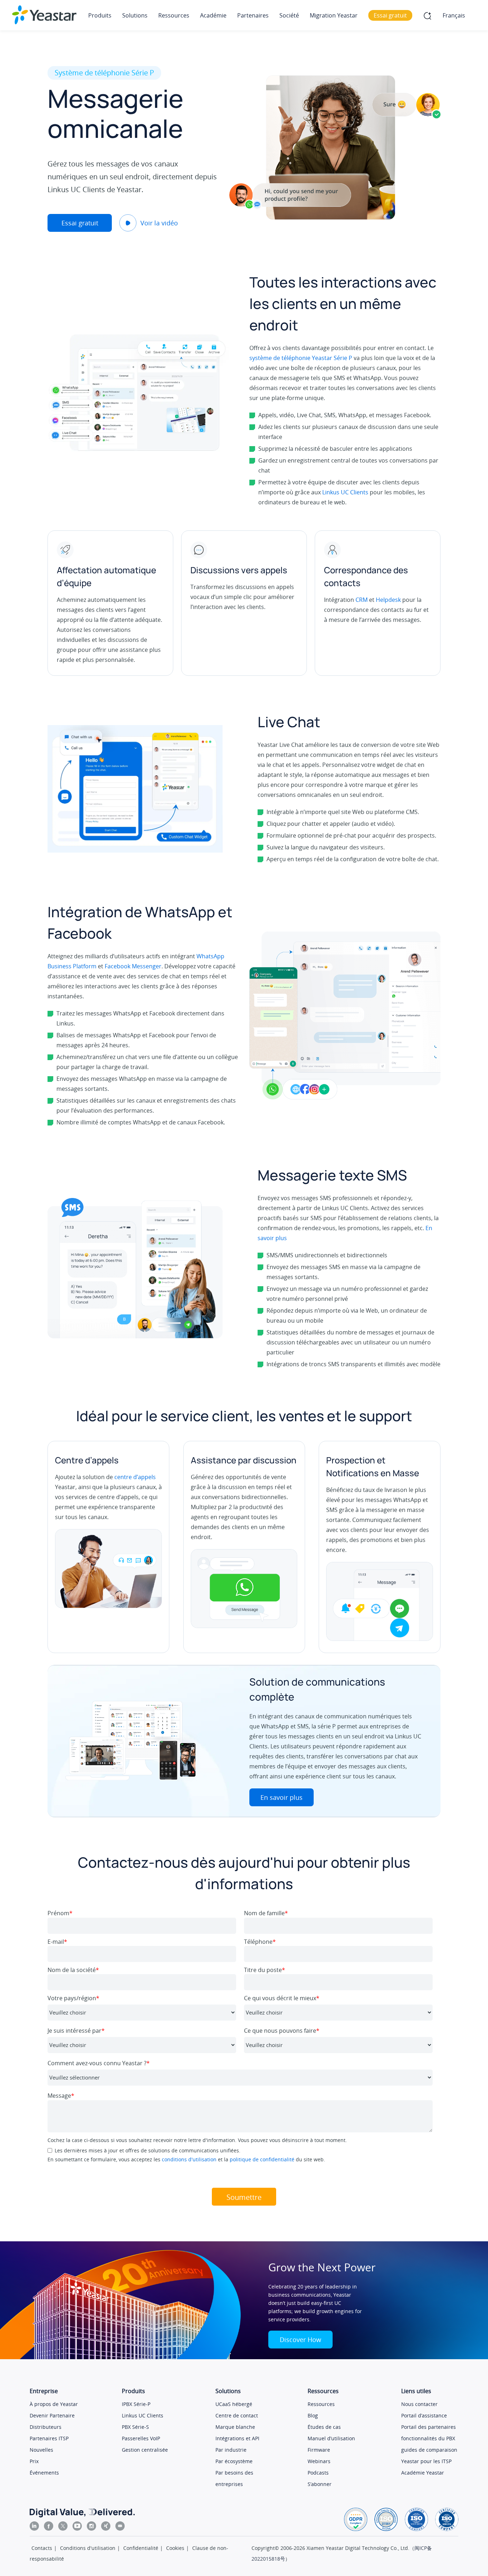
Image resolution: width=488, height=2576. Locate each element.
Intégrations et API (237, 2438)
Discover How (300, 2340)
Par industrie (231, 2450)
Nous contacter (419, 2404)
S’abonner (320, 2484)
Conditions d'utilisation (88, 2548)
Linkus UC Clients (345, 492)
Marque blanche (235, 2427)
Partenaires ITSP (49, 2438)
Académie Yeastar (423, 2473)
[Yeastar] (44, 15)
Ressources (321, 2404)
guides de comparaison (429, 2450)
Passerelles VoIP (141, 2438)
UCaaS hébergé (234, 2404)
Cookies (175, 2548)
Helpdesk (388, 600)
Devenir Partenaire (52, 2415)
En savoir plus (282, 1797)
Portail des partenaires (429, 2427)
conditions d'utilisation (189, 2159)
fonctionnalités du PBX (428, 2438)
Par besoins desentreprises (234, 2478)
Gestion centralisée (145, 2450)
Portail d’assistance (424, 2415)
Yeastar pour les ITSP (426, 2461)
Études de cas (324, 2427)
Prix (34, 2461)
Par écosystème (234, 2461)
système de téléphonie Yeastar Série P (301, 358)
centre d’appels (135, 1477)
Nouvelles (41, 2450)
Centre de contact (237, 2415)
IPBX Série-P (136, 2404)
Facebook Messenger (133, 966)
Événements (44, 2473)
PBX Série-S (135, 2427)
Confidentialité (141, 2548)
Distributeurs (46, 2427)
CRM (362, 600)
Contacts (42, 2548)
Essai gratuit (80, 223)
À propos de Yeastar (54, 2404)
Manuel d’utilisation (331, 2438)
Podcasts (318, 2473)
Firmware (319, 2450)
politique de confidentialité (262, 2159)
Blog (313, 2415)
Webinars (319, 2461)
